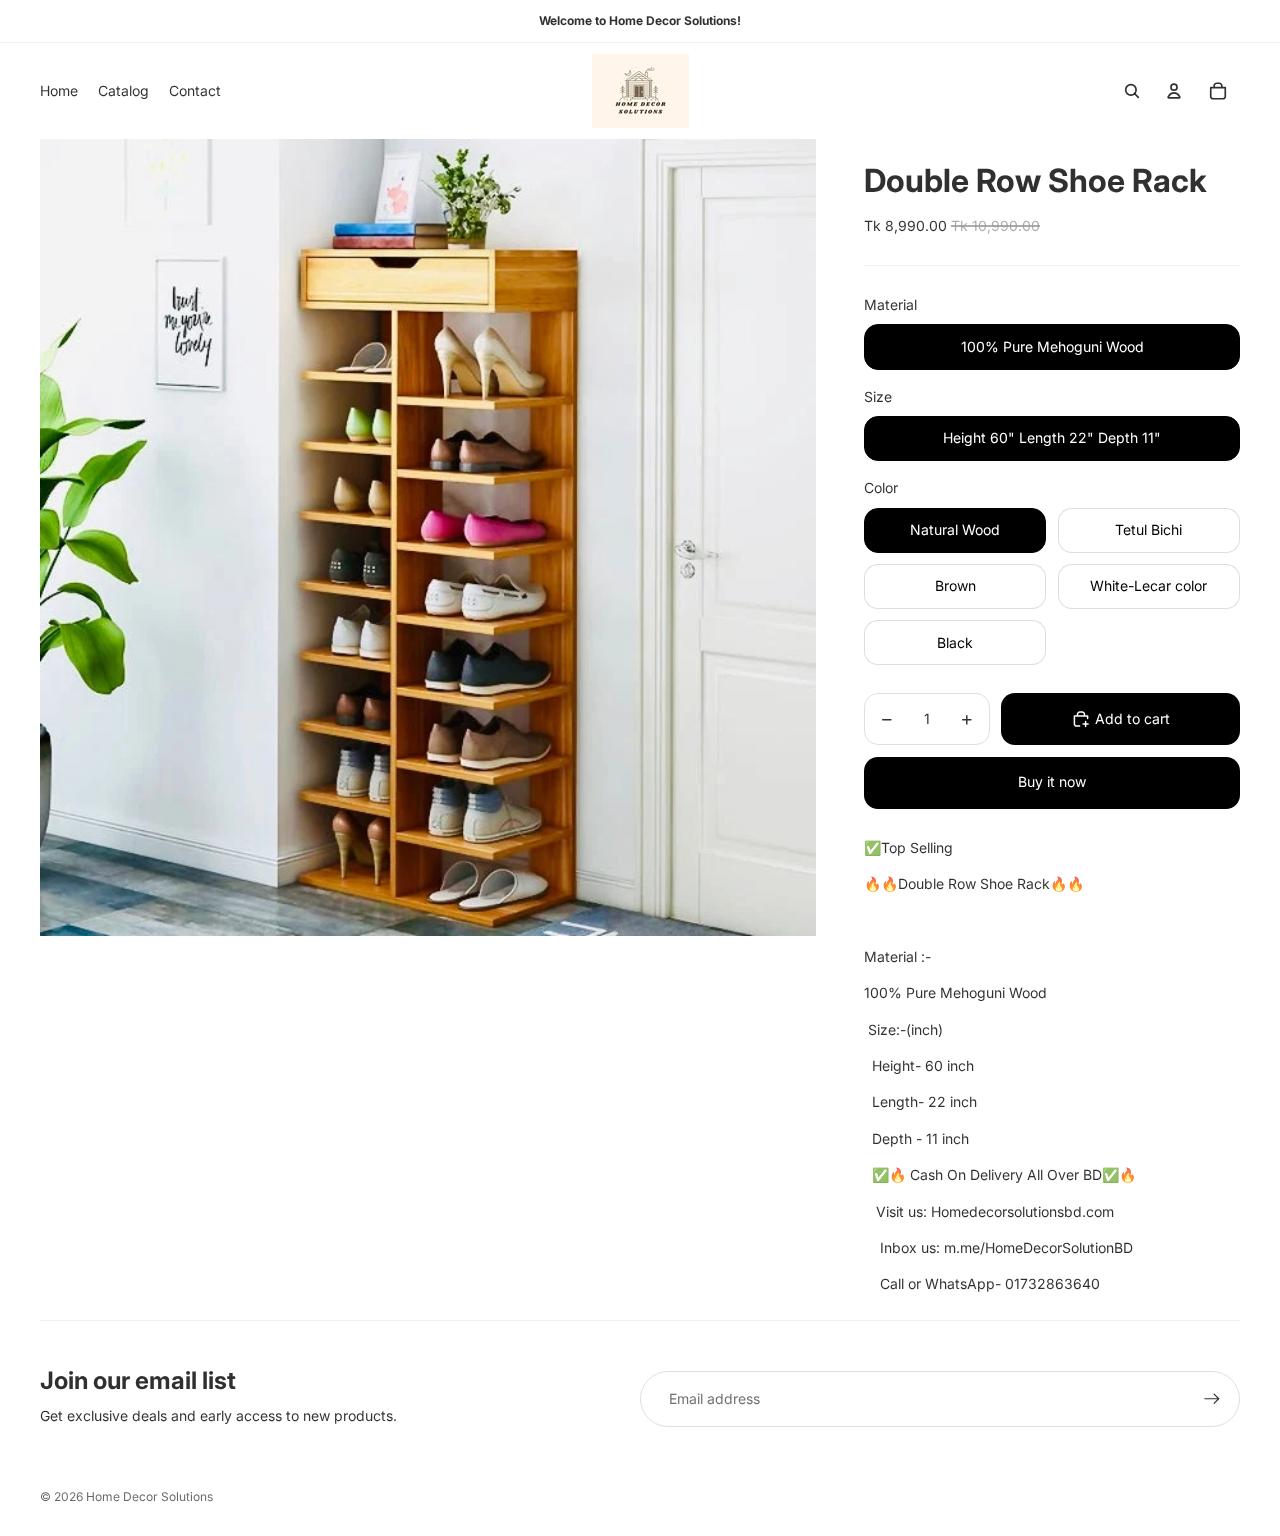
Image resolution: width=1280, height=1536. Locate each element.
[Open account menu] (1174, 91)
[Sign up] (1212, 1399)
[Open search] (1132, 91)
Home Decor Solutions (149, 1496)
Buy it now (1052, 781)
